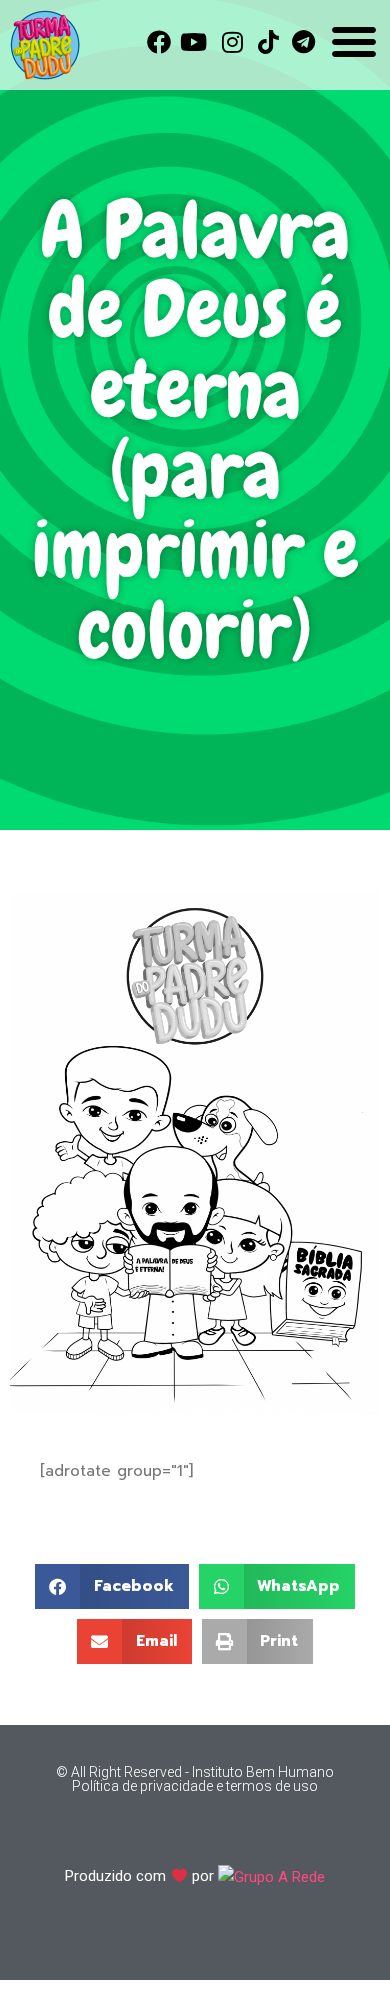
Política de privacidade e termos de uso (195, 1786)
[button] (112, 1586)
